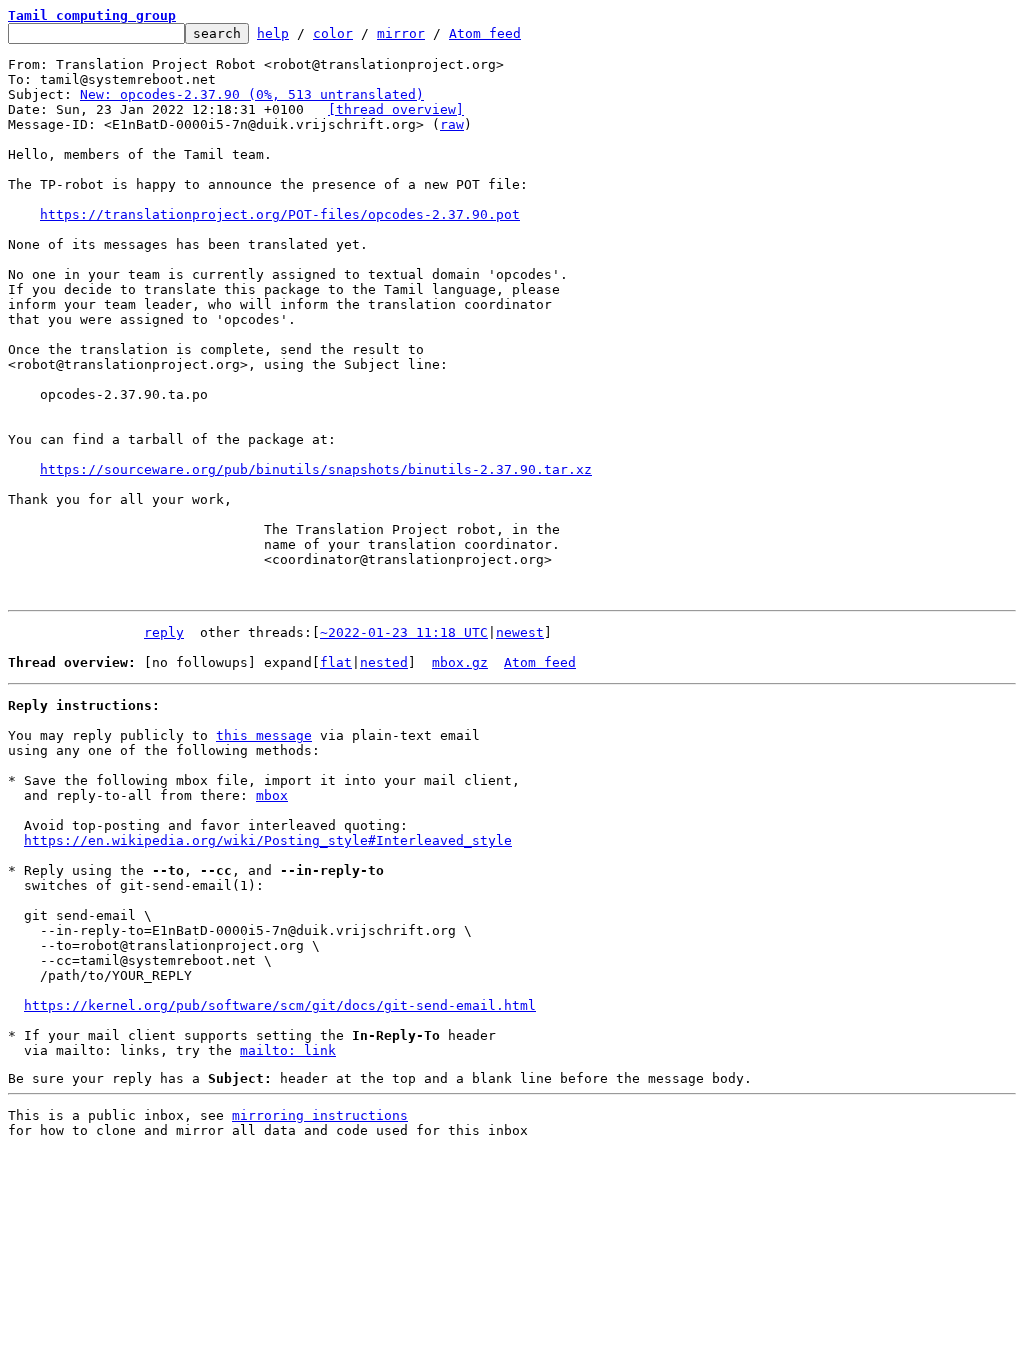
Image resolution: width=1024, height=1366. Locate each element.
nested (384, 662)
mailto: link (288, 1050)
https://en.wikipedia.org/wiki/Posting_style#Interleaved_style (268, 840)
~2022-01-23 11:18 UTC (404, 632)
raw (452, 124)
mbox (272, 795)
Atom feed (485, 33)
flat (336, 662)
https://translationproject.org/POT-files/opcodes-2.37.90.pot (280, 214)
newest (520, 632)
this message (264, 735)
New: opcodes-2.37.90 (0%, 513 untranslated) (252, 94)
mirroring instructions (320, 1115)
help (273, 33)
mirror (401, 33)
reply (164, 632)
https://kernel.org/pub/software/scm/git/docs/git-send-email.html (280, 1005)
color (333, 33)
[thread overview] (396, 109)
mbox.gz (460, 662)
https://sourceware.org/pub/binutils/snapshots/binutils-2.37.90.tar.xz (316, 469)
